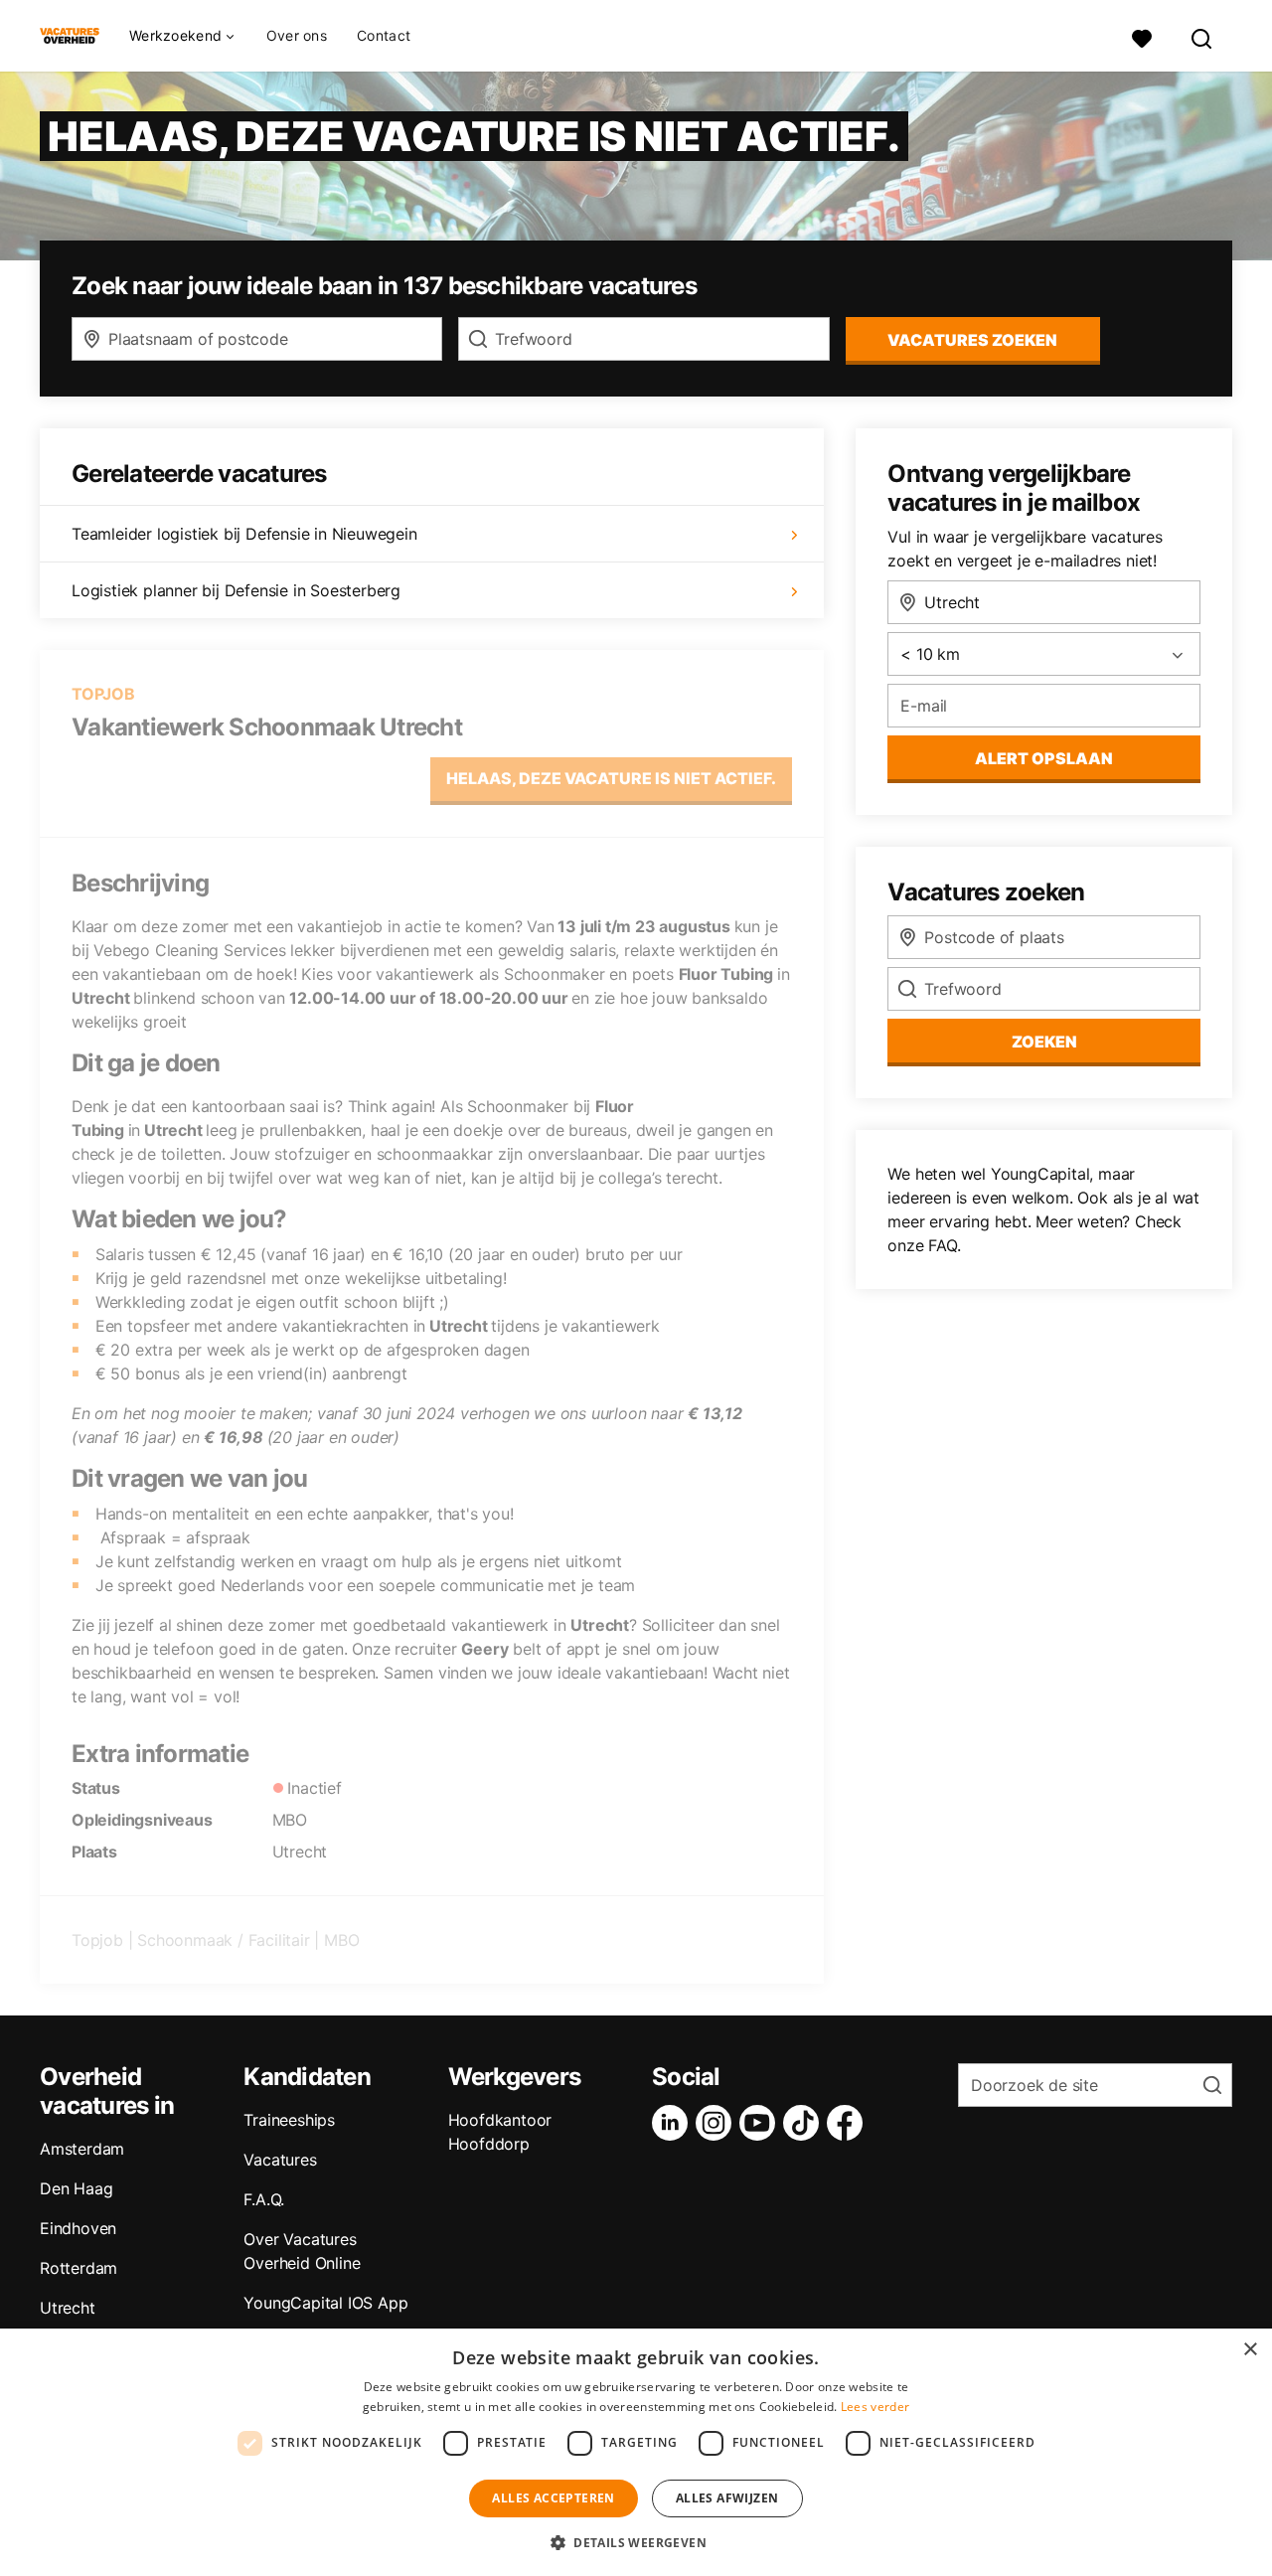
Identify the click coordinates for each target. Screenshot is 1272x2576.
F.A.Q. (264, 2199)
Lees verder (875, 2407)
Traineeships (289, 2120)
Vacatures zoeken (972, 340)
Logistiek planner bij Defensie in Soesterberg (236, 590)
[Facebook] (849, 2123)
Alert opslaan (1044, 758)
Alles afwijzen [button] (727, 2498)
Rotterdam (79, 2268)
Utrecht (68, 2308)
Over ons (297, 35)
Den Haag (76, 2188)
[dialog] (636, 2452)
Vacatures (280, 2160)
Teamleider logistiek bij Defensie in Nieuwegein (244, 534)
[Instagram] (717, 2123)
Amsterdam (82, 2149)
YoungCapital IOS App (325, 2303)
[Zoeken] (1202, 36)
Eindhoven (78, 2228)
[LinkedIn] (674, 2123)
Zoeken (1044, 1042)
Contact (384, 35)
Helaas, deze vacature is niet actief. (611, 778)
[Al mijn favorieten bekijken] (1142, 36)
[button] (636, 2542)
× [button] (1250, 2350)
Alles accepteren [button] (553, 2498)
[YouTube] (761, 2123)
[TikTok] (805, 2123)
